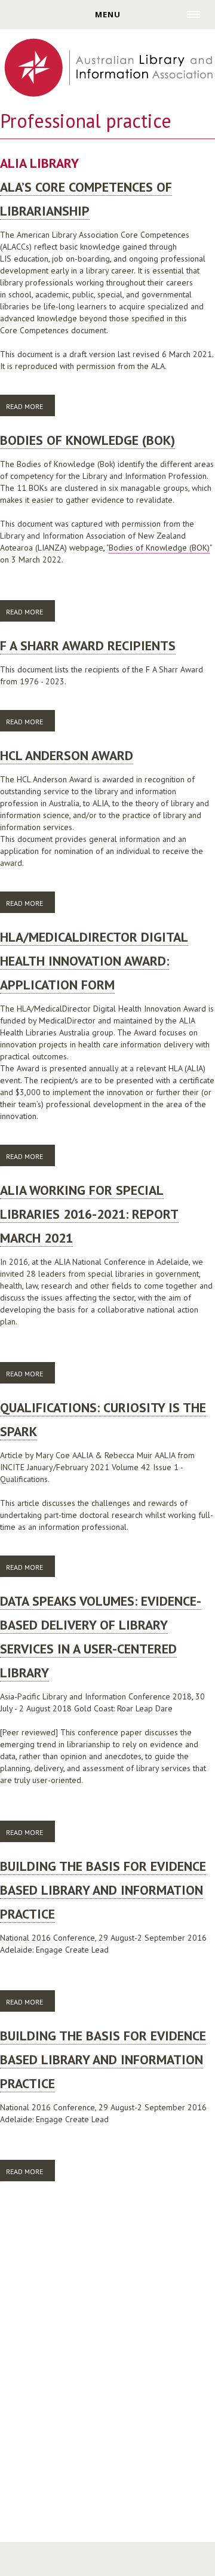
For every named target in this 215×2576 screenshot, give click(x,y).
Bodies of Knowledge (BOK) (87, 440)
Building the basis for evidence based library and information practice (103, 1890)
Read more (30, 406)
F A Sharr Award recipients (88, 645)
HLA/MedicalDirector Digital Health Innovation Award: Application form (94, 961)
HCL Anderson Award (67, 755)
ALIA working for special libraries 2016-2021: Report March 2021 (89, 1214)
